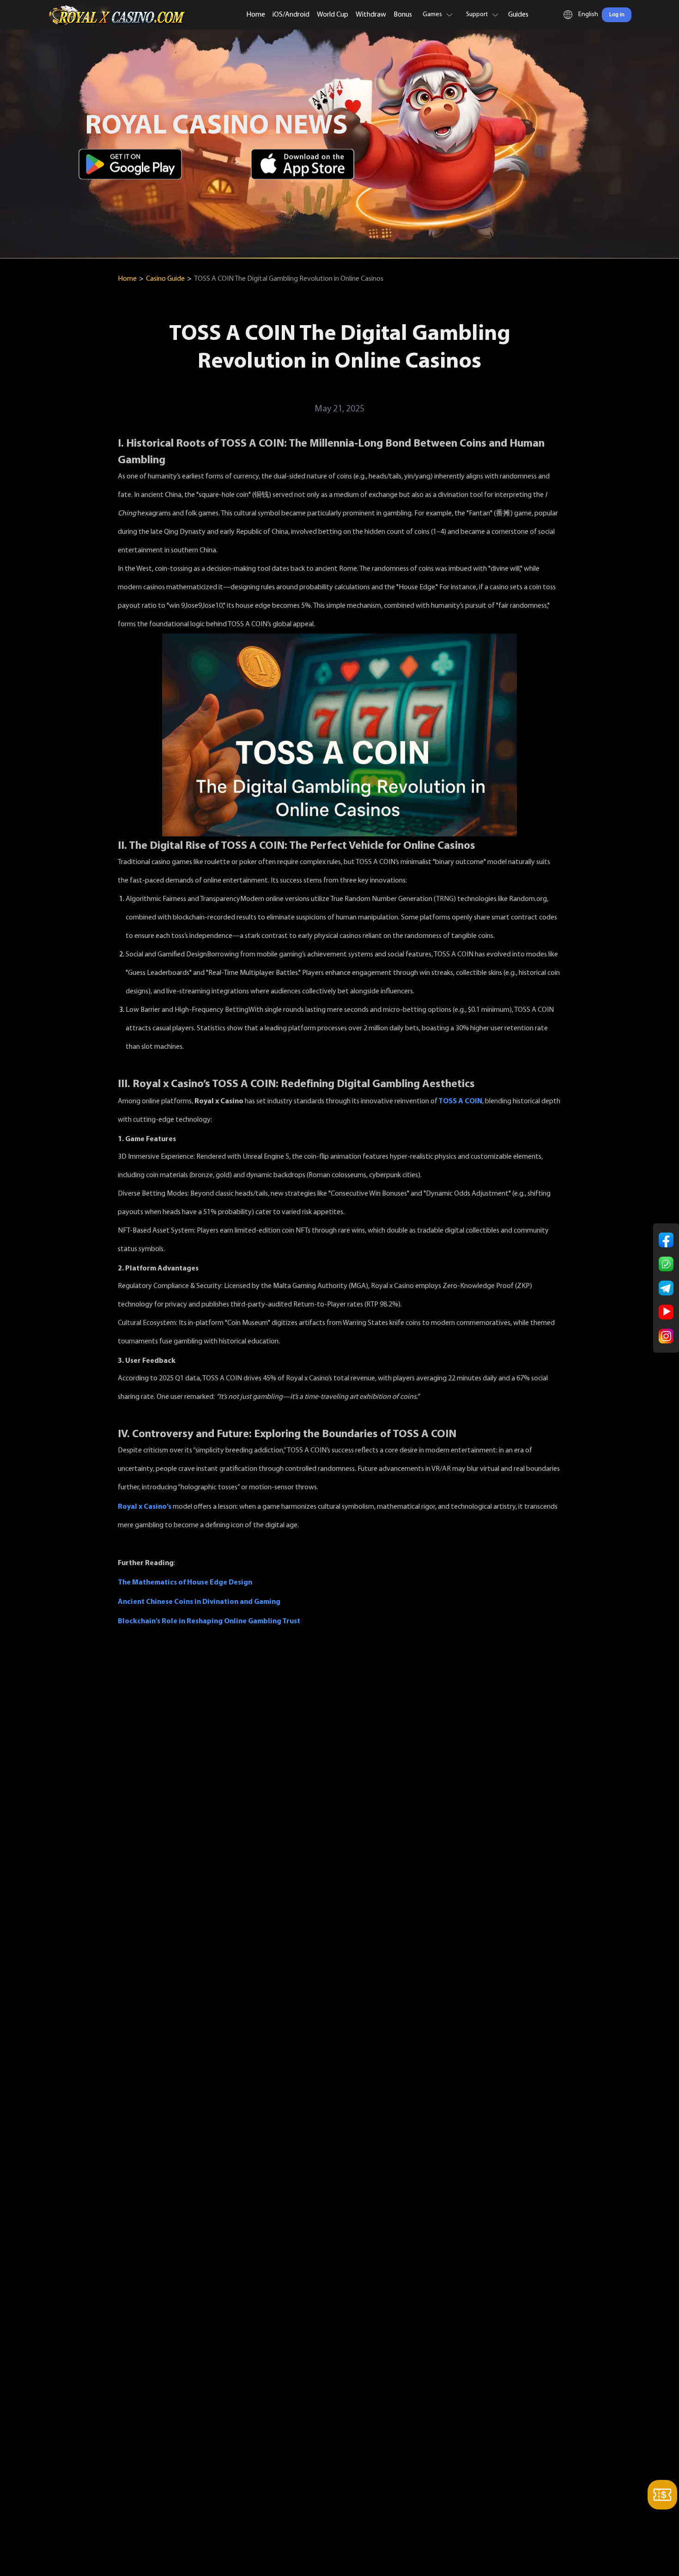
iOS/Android (291, 15)
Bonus (403, 15)
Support (477, 15)
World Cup (333, 15)
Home (256, 15)
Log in (617, 15)
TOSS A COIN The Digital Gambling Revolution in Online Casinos (289, 279)
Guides (518, 15)
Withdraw (371, 15)
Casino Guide (165, 279)
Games (432, 15)
